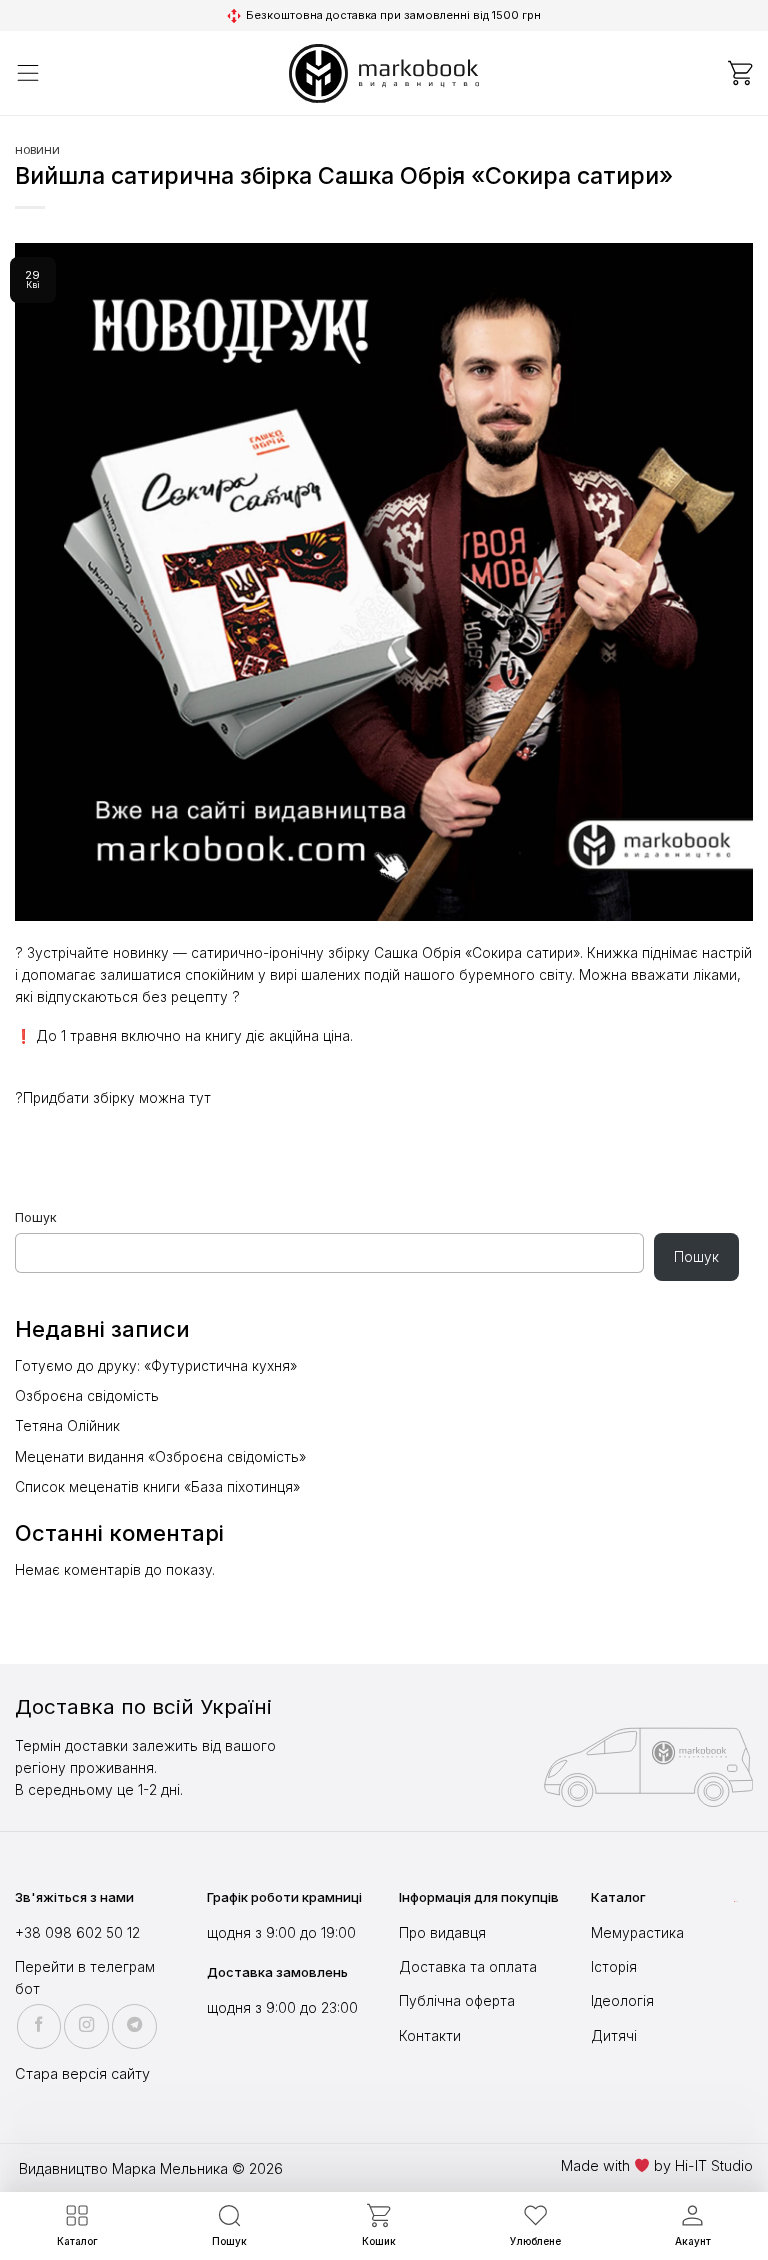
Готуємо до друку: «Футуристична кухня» (156, 1366)
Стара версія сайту (82, 2073)
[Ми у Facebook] (39, 2026)
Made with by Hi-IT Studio (657, 2165)
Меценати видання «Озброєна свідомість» (160, 1457)
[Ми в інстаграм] (86, 2026)
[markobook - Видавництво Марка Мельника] (384, 73)
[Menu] (28, 73)
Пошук (36, 1217)
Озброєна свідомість (87, 1396)
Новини (37, 150)
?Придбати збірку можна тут (113, 1098)
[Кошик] (740, 73)
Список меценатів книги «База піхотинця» (157, 1487)
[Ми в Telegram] (134, 2026)
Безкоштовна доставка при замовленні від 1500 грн (393, 15)
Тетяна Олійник (67, 1426)
